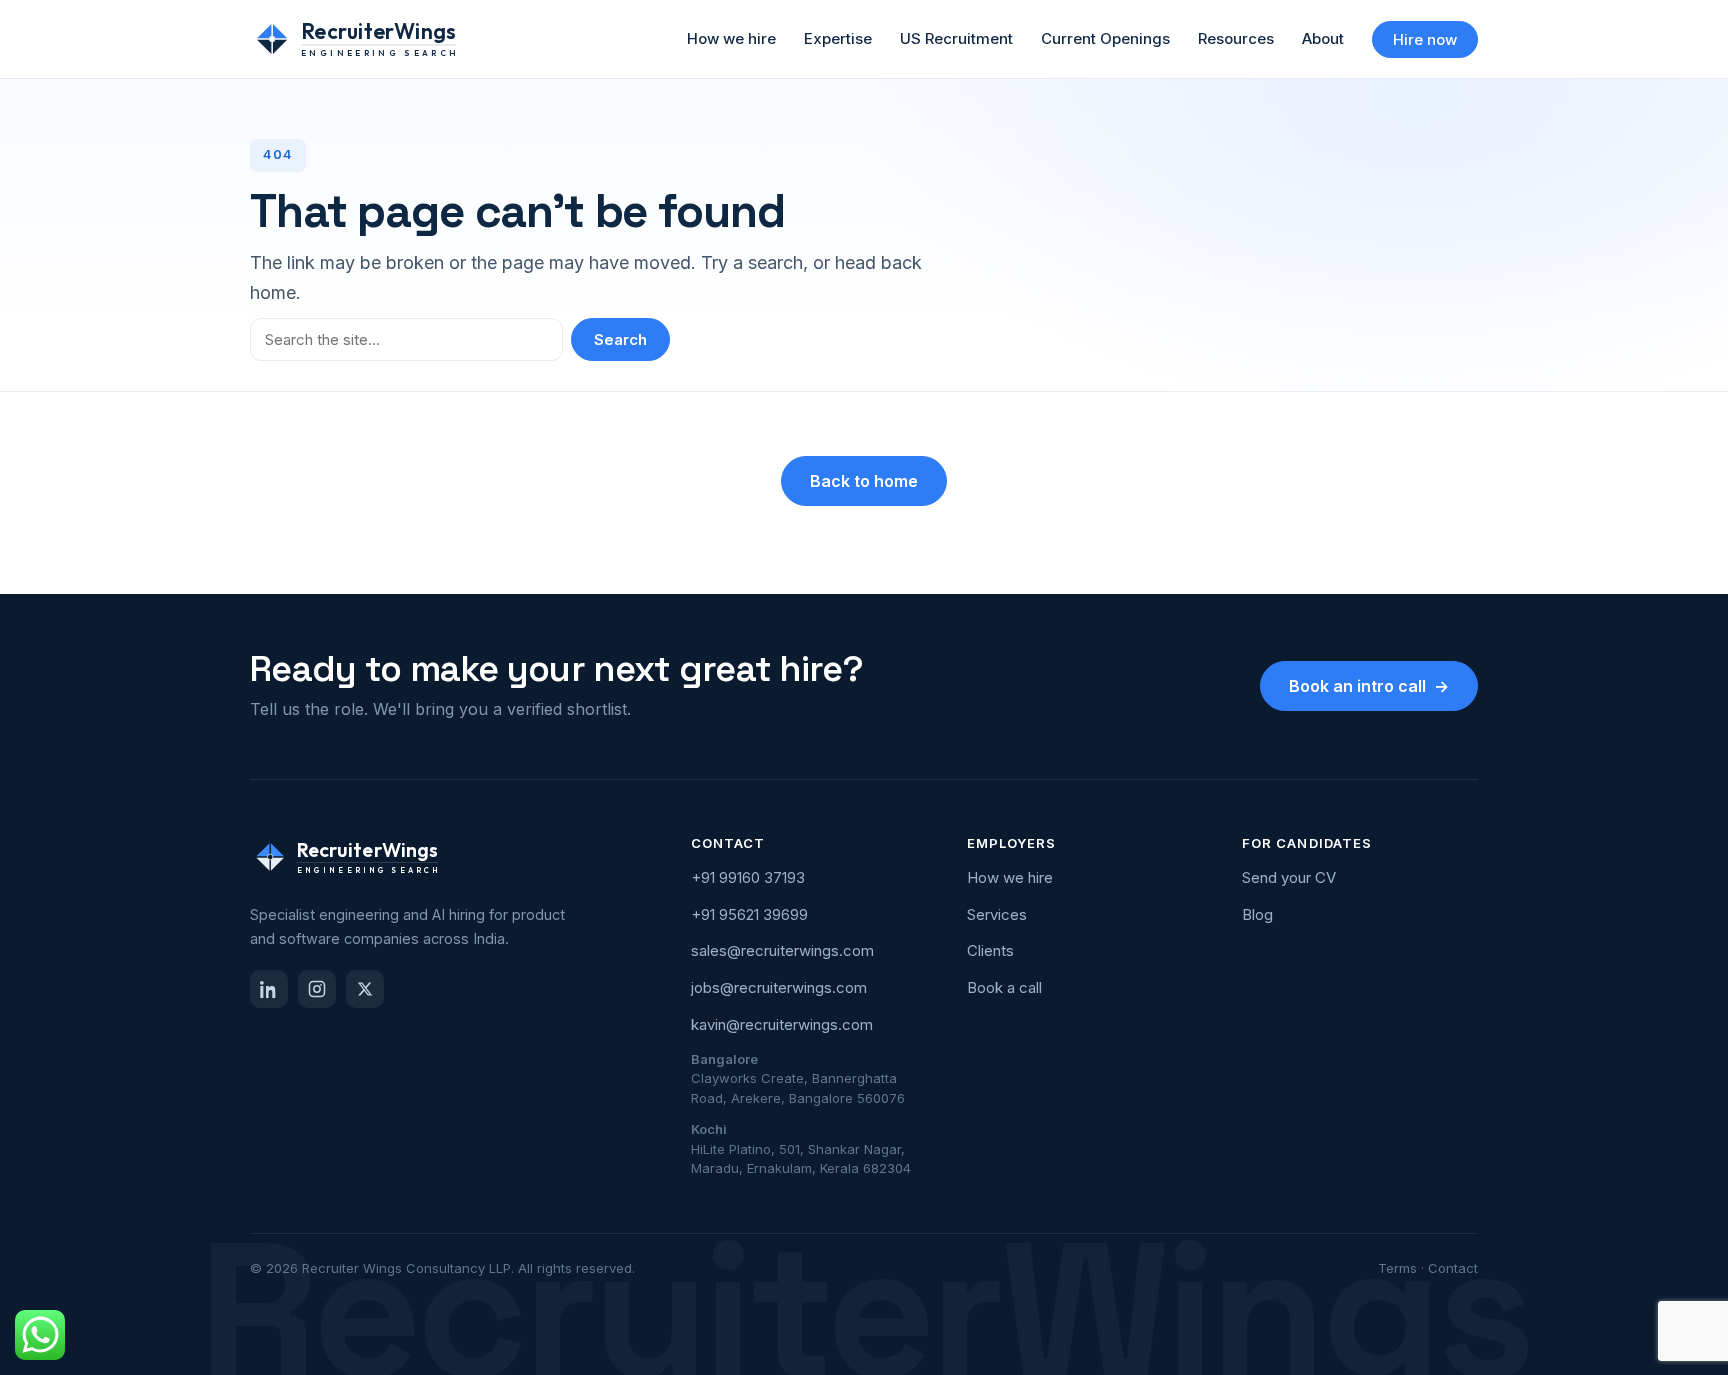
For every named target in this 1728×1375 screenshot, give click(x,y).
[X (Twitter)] (365, 989)
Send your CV (1289, 877)
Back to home (864, 481)
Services (997, 914)
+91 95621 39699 (749, 914)
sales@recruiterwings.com (782, 950)
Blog (1257, 914)
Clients (990, 950)
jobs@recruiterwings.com (779, 987)
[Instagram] (317, 989)
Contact (1453, 1268)
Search (620, 339)
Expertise (838, 38)
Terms (1397, 1268)
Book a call (1004, 987)
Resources (1236, 38)
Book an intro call (1369, 686)
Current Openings (1105, 38)
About (1323, 38)
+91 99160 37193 (748, 877)
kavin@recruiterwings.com (782, 1024)
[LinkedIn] (269, 989)
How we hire (731, 38)
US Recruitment (956, 38)
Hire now (1425, 39)
